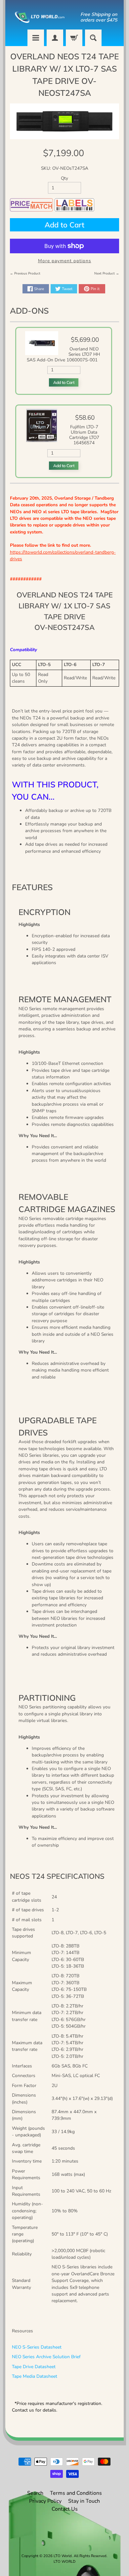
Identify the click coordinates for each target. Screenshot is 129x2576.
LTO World (63, 2556)
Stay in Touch (84, 2501)
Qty (64, 178)
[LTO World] (37, 17)
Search (35, 2493)
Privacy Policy (45, 2501)
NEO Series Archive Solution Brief (46, 2357)
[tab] (65, 1876)
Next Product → (107, 274)
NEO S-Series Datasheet (37, 2347)
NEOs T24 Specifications (57, 1876)
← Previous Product (25, 274)
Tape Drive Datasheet (34, 2367)
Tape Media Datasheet (35, 2376)
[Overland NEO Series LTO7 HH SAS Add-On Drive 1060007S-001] (42, 352)
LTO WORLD (64, 2562)
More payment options (65, 261)
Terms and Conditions (76, 2493)
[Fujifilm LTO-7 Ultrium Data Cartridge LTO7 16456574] (42, 439)
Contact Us (65, 2509)
